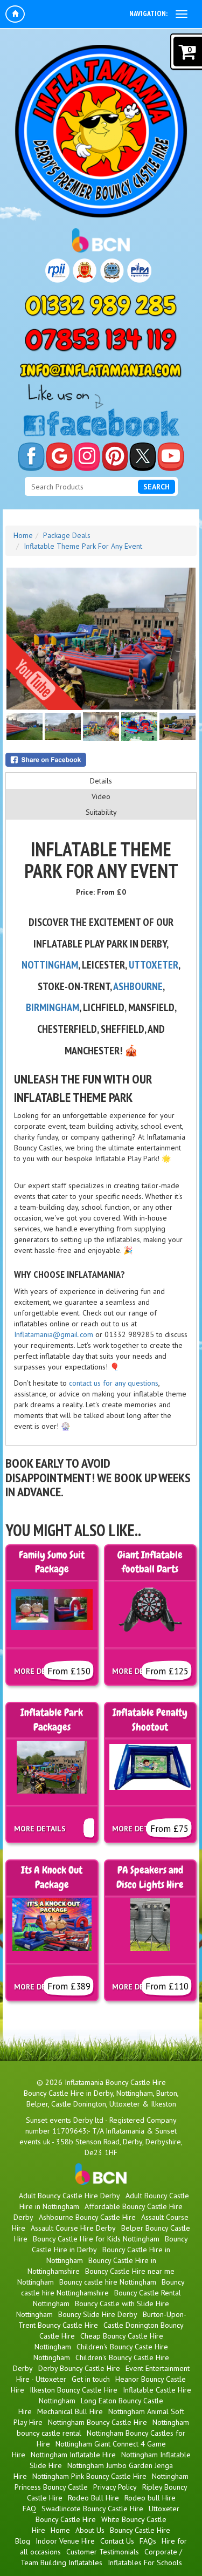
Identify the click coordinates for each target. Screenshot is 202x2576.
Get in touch (91, 2379)
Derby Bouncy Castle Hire (79, 2368)
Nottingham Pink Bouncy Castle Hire (89, 2476)
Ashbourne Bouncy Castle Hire (87, 2217)
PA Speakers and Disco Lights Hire (150, 1878)
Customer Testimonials (103, 2552)
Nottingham (50, 965)
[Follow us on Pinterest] (115, 457)
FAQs (148, 2541)
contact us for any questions (114, 1383)
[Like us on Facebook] (31, 457)
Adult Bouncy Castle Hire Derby (69, 2196)
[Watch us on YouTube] (171, 457)
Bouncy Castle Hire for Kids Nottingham (96, 2239)
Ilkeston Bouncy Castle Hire (74, 2390)
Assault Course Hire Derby (73, 2228)
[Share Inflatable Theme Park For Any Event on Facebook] (101, 760)
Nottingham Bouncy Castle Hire (97, 2422)
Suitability (101, 812)
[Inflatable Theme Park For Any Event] (101, 639)
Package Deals (67, 535)
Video (101, 796)
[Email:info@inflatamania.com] (101, 371)
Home (23, 535)
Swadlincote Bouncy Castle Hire (92, 2509)
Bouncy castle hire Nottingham (108, 2282)
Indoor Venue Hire (65, 2541)
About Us (90, 2530)
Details (101, 781)
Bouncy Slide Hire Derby (98, 2314)
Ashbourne (137, 986)
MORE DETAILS (40, 1829)
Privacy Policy (115, 2487)
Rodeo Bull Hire (93, 2498)
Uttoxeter (154, 965)
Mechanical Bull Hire (70, 2411)
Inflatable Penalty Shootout (150, 1720)
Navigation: (148, 13)
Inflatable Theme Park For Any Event (83, 546)
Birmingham (53, 1007)
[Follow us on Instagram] (87, 457)
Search (156, 487)
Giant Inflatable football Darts (150, 1562)
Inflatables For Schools (145, 2563)
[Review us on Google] (59, 457)
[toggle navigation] (182, 14)
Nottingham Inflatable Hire (73, 2455)
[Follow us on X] (143, 457)
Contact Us (117, 2541)
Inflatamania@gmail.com (54, 1334)
